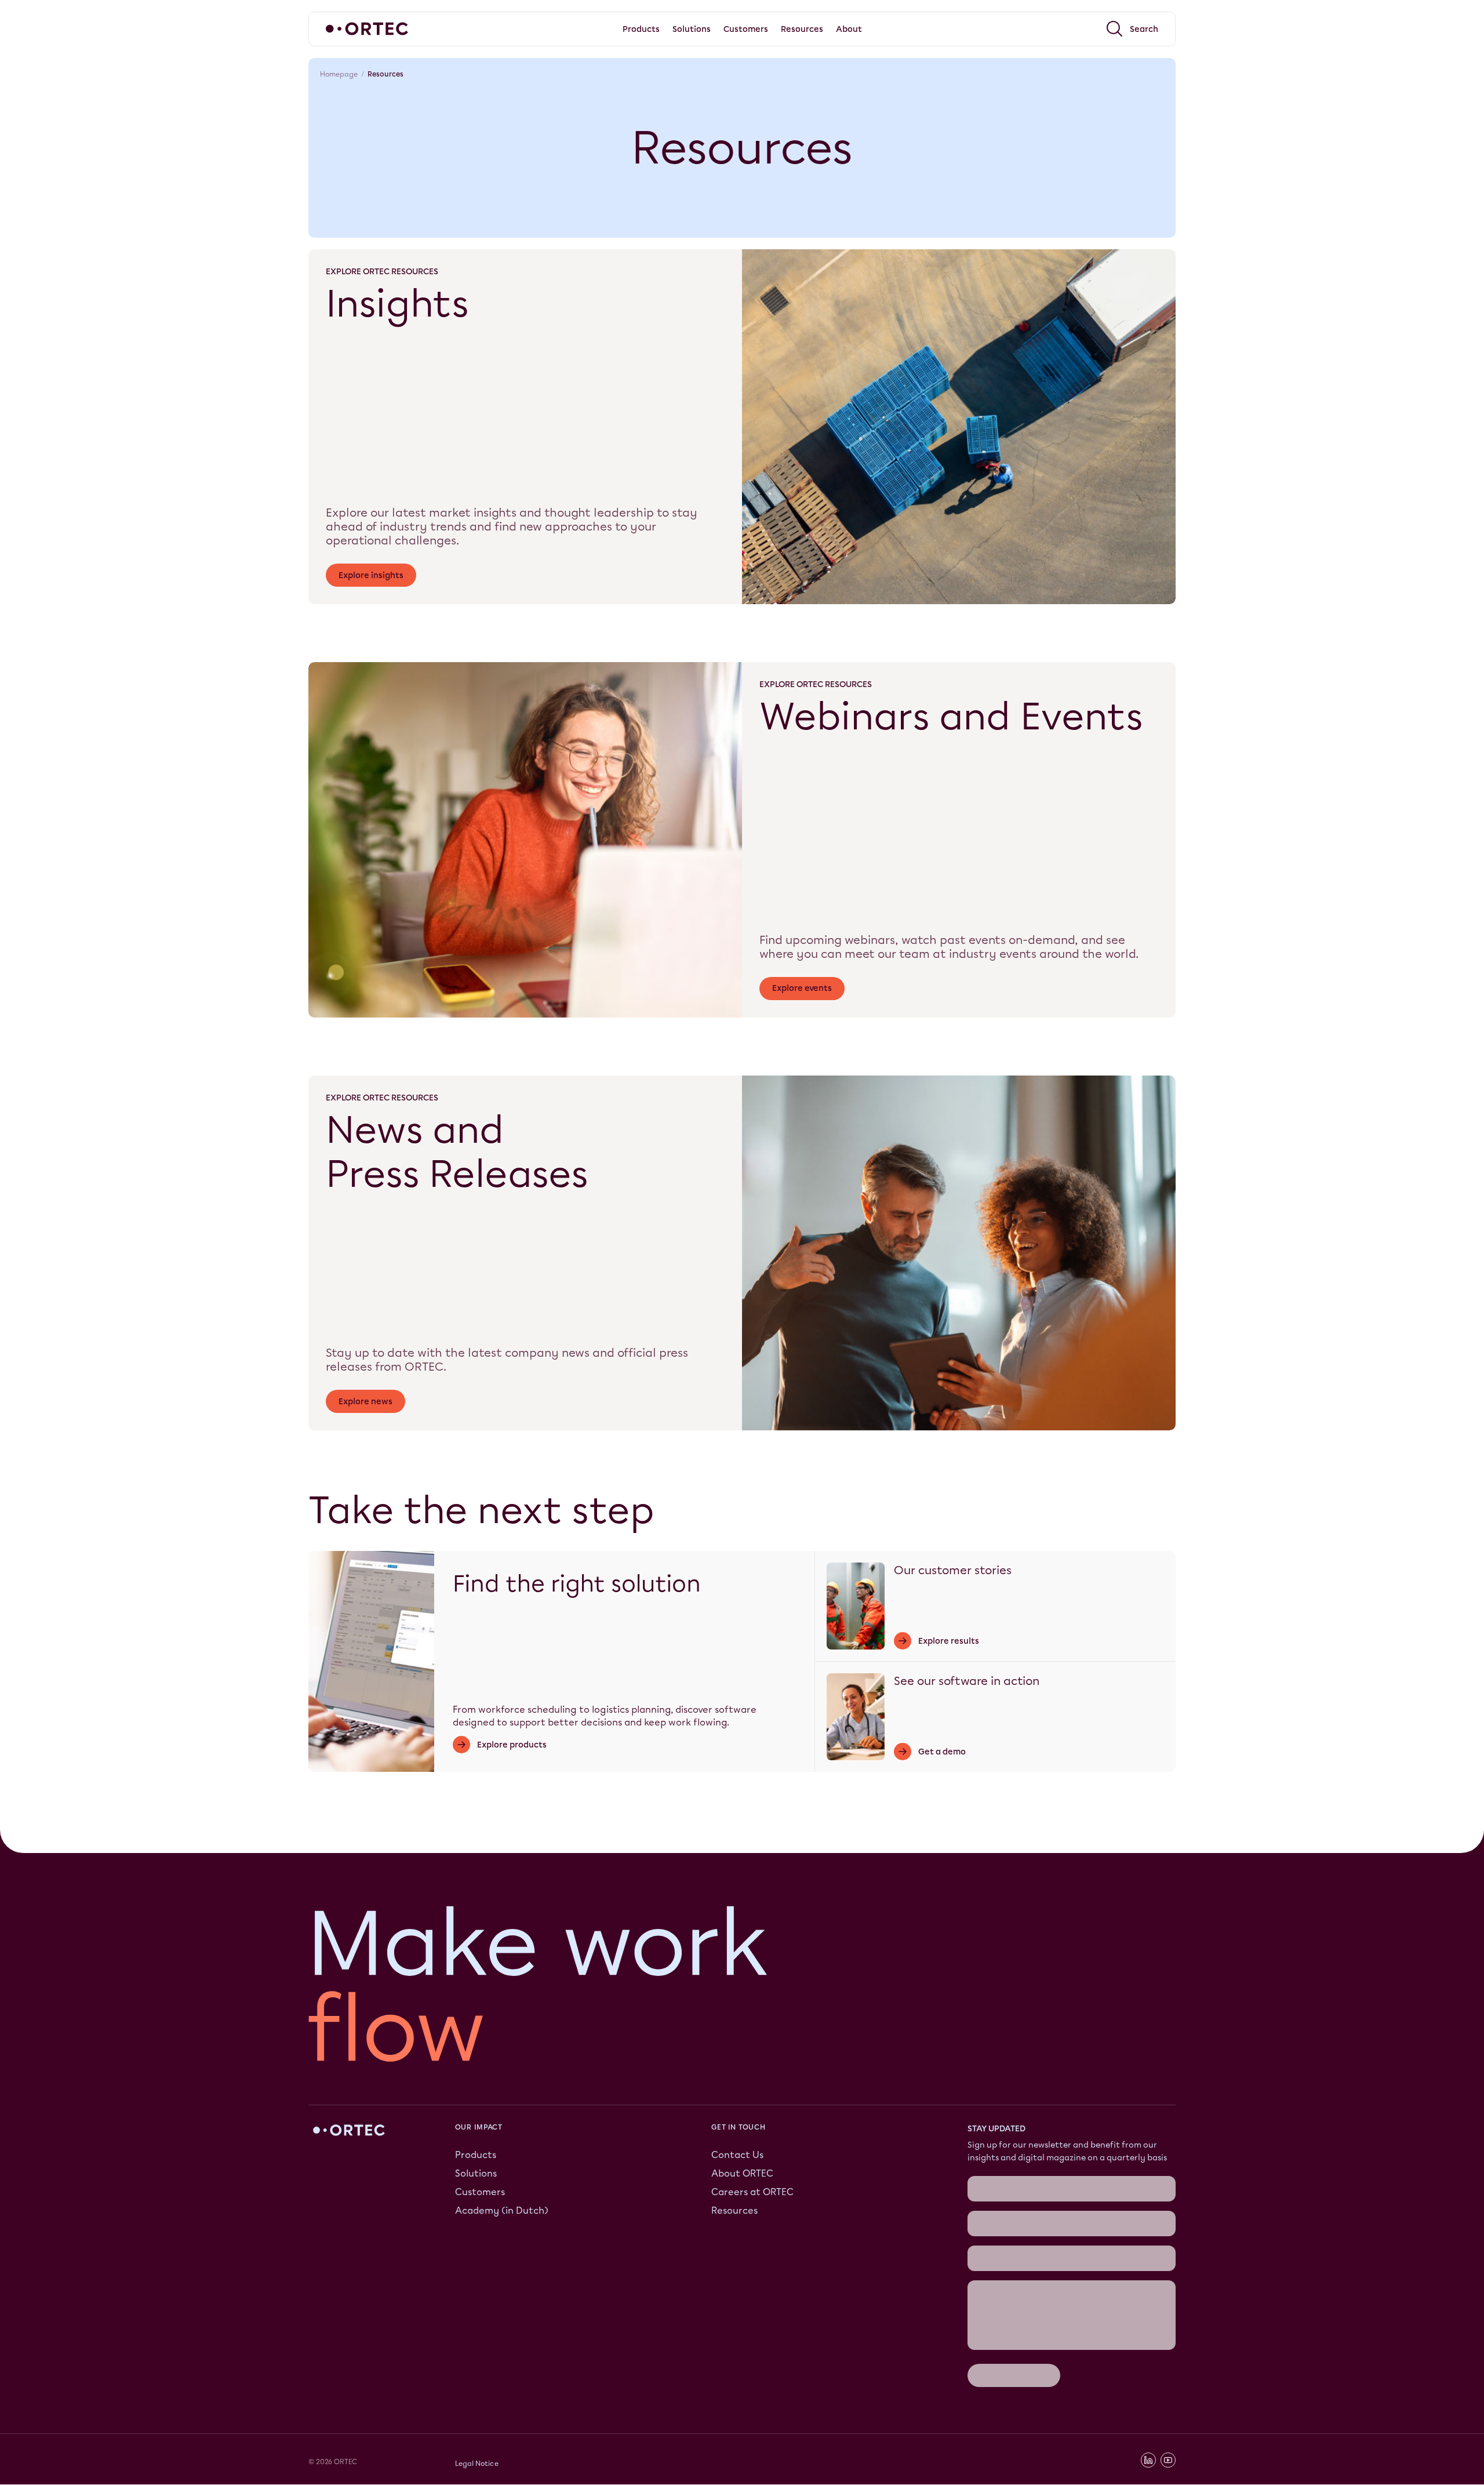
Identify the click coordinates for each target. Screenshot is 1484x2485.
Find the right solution (577, 1584)
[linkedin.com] (1148, 2461)
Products (476, 2155)
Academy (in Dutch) (502, 2210)
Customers (480, 2192)
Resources (734, 2210)
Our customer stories (953, 1570)
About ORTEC (742, 2173)
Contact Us (737, 2155)
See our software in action (967, 1681)
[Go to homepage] (367, 29)
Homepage (339, 74)
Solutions (476, 2173)
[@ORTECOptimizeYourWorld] (1168, 2461)
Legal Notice (477, 2464)
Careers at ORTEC (752, 2192)
